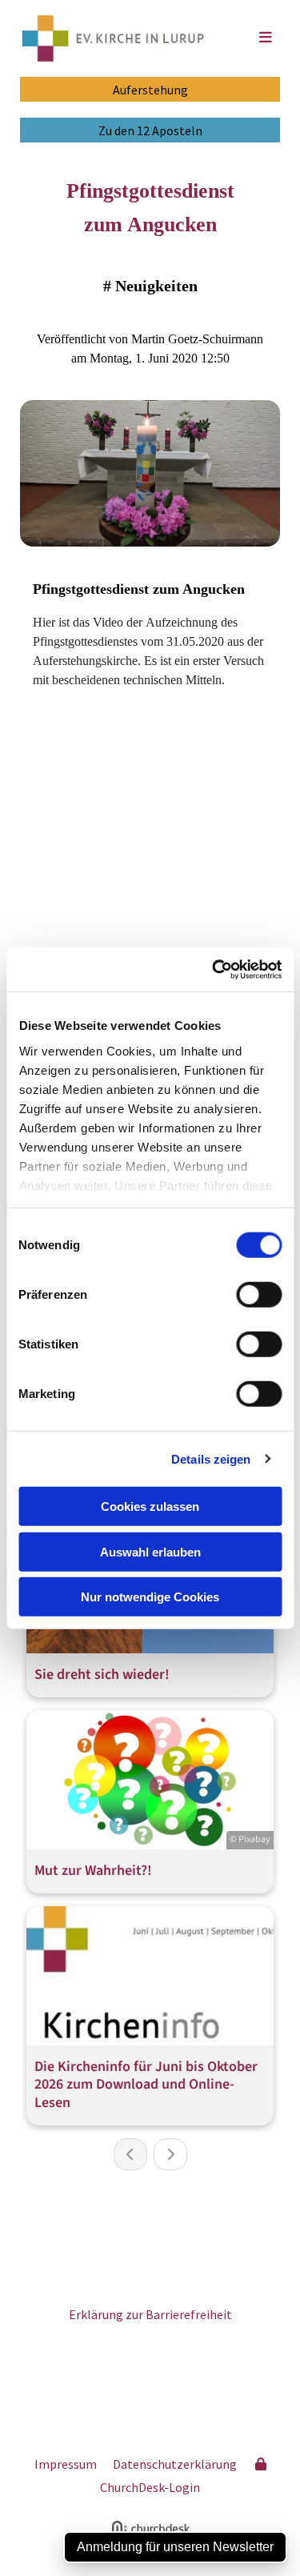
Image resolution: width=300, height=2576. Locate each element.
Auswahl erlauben (150, 1551)
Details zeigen (211, 1458)
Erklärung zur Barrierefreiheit (150, 2314)
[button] (250, 38)
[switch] (259, 1295)
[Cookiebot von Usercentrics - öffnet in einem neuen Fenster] (214, 969)
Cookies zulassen (150, 1506)
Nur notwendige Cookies (150, 1597)
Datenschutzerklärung (175, 2464)
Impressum (66, 2464)
